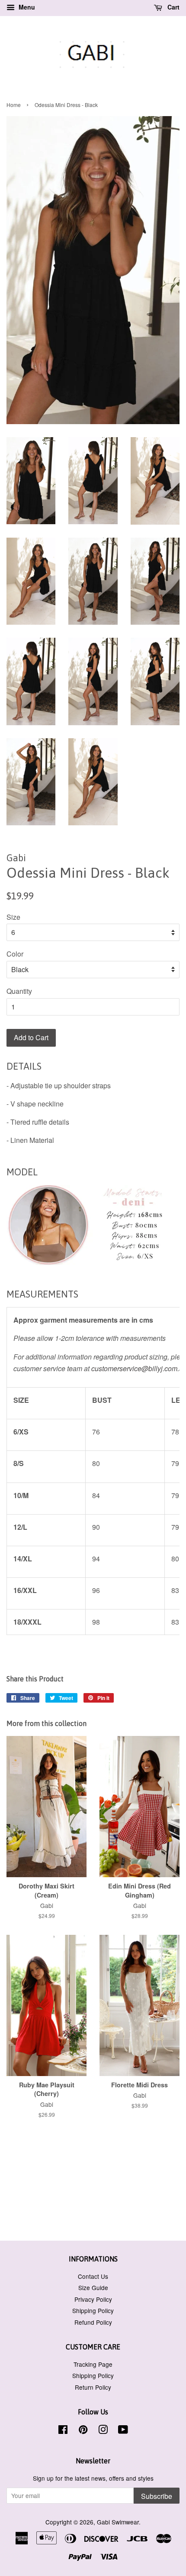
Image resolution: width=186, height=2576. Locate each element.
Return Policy (93, 2387)
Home (14, 105)
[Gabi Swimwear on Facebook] (63, 2431)
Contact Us (93, 2276)
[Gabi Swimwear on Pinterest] (83, 2431)
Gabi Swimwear (118, 2522)
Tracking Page (93, 2364)
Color (15, 954)
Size (13, 917)
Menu (26, 7)
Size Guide (93, 2287)
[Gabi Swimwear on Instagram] (103, 2431)
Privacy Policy (93, 2299)
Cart (173, 7)
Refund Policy (93, 2322)
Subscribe (157, 2496)
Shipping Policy (93, 2310)
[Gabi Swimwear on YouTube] (123, 2431)
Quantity (19, 991)
